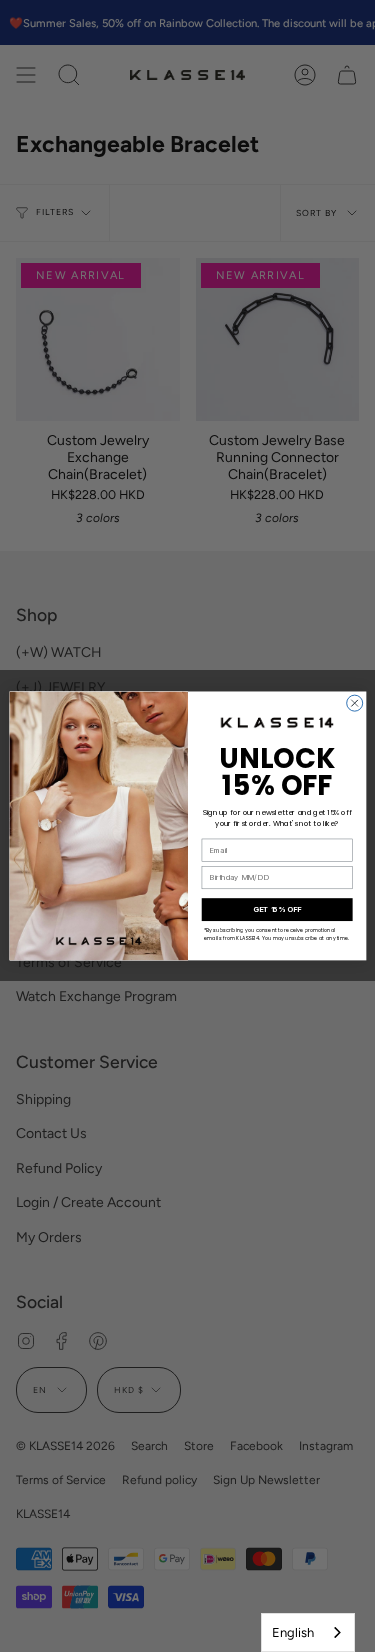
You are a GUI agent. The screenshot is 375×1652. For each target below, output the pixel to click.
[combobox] (308, 1632)
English (293, 1632)
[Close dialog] (354, 703)
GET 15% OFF (277, 909)
